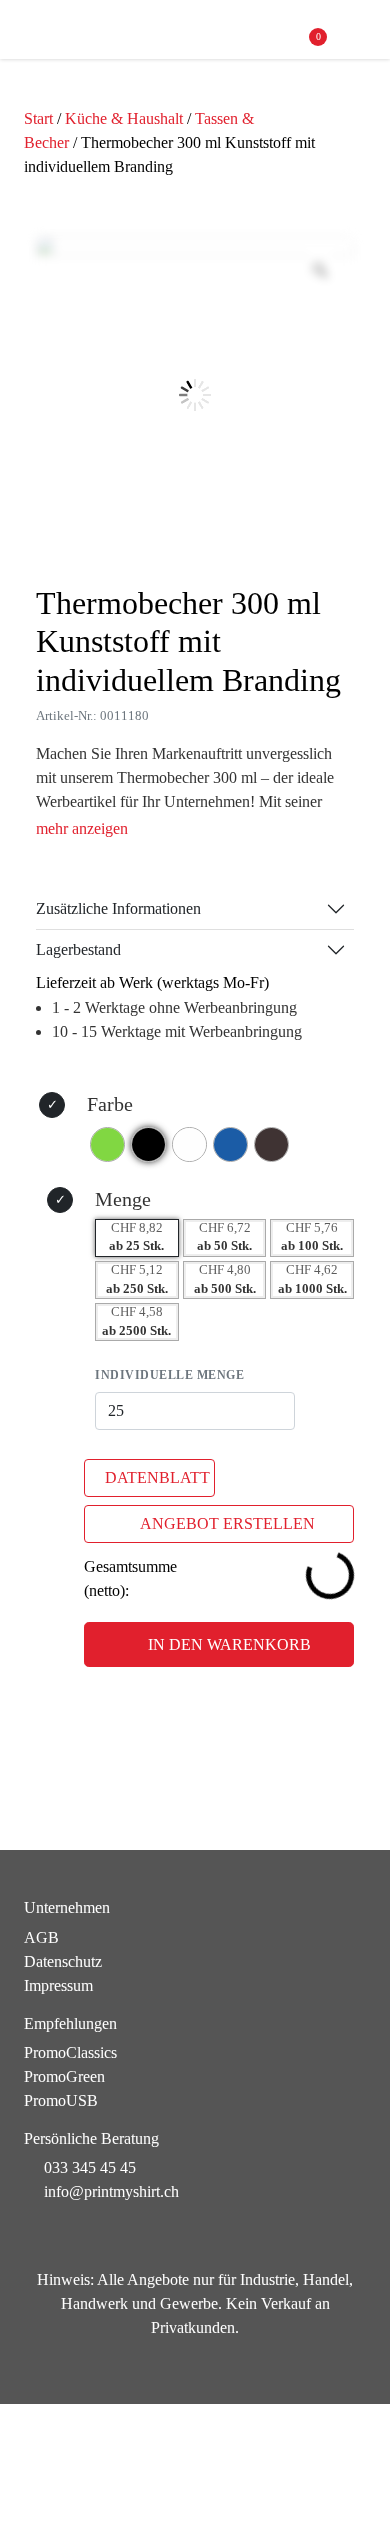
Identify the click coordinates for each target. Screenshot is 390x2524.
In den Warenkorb (229, 1644)
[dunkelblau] (230, 1144)
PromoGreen (64, 2076)
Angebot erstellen (227, 1523)
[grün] (107, 1144)
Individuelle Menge (169, 1375)
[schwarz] (148, 1144)
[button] (356, 30)
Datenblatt (157, 1477)
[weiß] (189, 1144)
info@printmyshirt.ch (111, 2191)
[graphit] (271, 1144)
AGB (41, 1937)
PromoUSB (61, 2100)
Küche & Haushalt (124, 118)
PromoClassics (70, 2052)
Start (38, 118)
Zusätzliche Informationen (118, 908)
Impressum (58, 1985)
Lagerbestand (78, 949)
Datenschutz (63, 1961)
